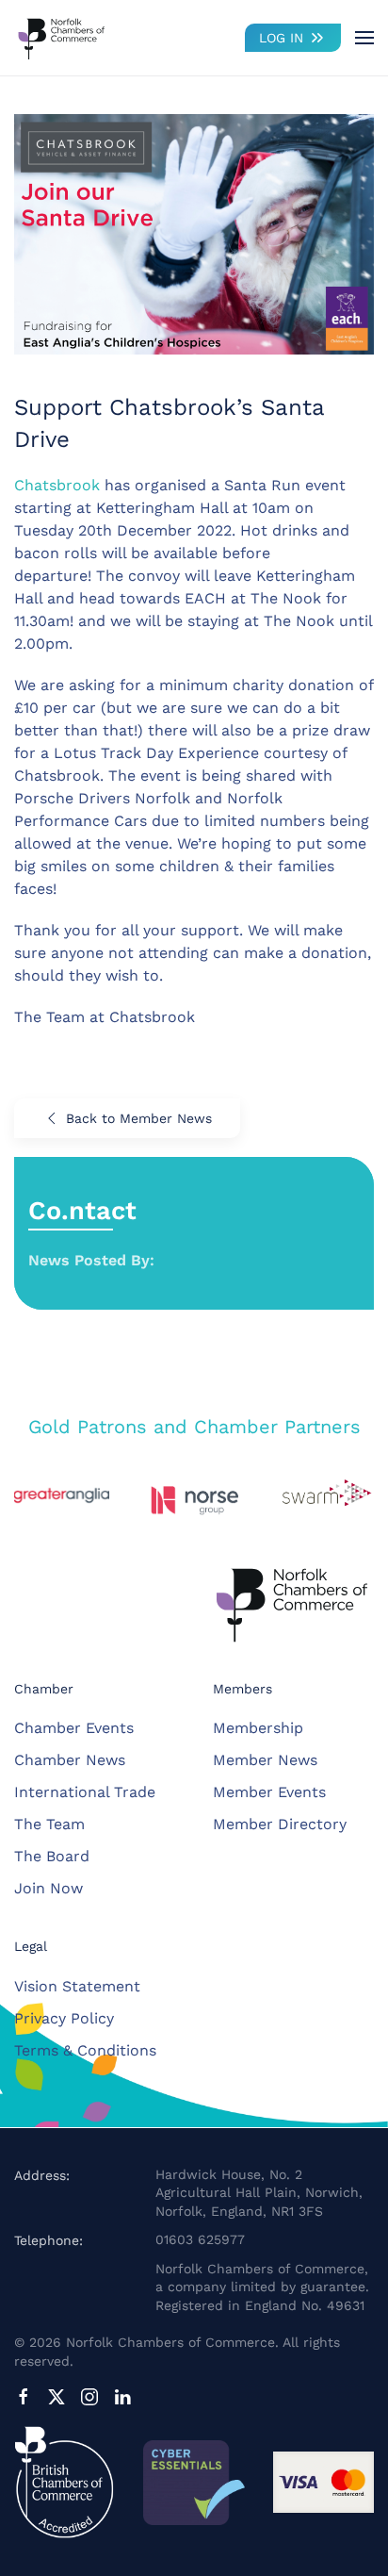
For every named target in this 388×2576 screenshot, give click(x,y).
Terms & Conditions (85, 2050)
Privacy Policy (64, 2018)
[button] (364, 38)
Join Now (48, 1888)
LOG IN (281, 38)
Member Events (269, 1792)
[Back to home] (61, 38)
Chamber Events (74, 1728)
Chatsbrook (57, 485)
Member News (265, 1760)
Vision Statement (77, 1986)
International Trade (85, 1792)
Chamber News (70, 1760)
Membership (258, 1728)
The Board (52, 1856)
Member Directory (280, 1824)
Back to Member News (139, 1118)
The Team (49, 1824)
